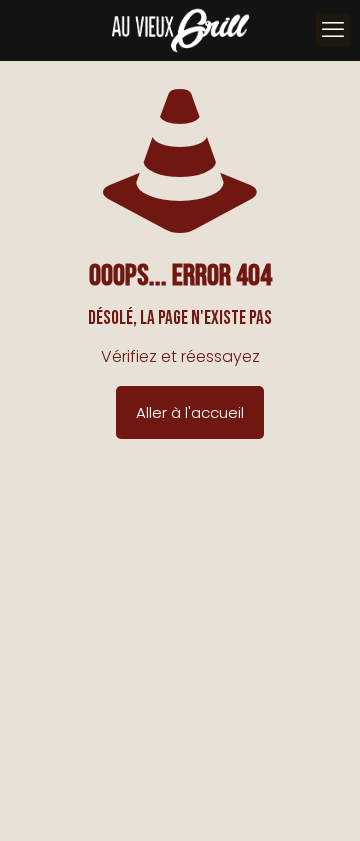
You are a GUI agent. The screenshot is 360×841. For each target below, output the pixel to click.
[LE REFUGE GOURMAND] (180, 30)
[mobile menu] (333, 30)
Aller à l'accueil (190, 412)
